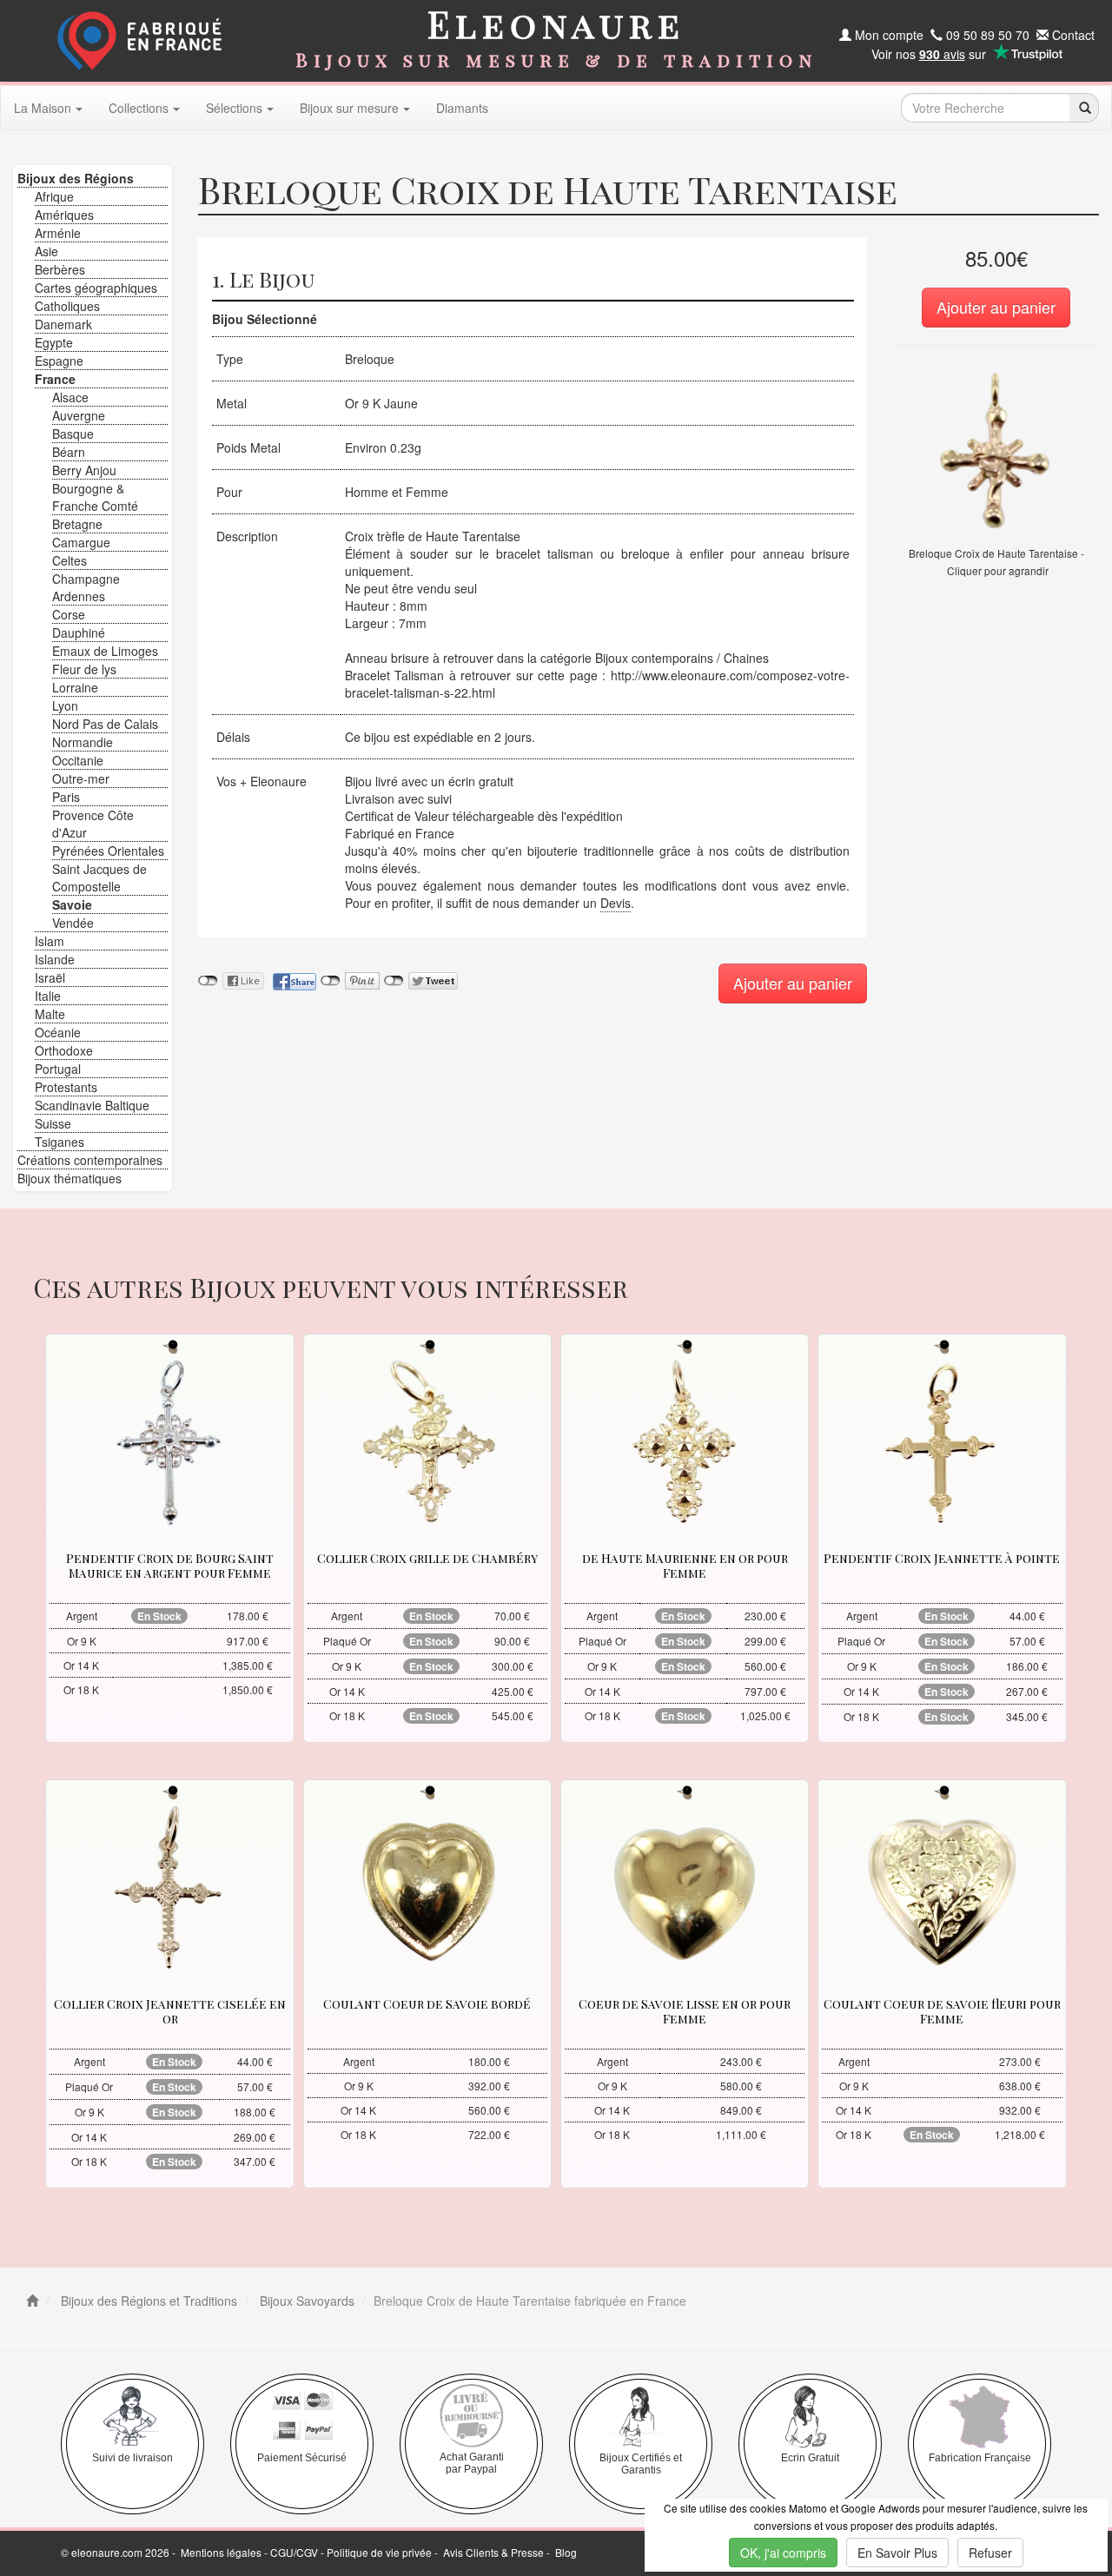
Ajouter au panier (996, 307)
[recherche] (1084, 108)
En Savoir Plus (897, 2553)
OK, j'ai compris (783, 2553)
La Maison (43, 108)
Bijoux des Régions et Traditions (147, 2301)
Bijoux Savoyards (305, 2301)
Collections (139, 108)
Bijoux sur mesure (349, 108)
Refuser (990, 2553)
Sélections (234, 108)
